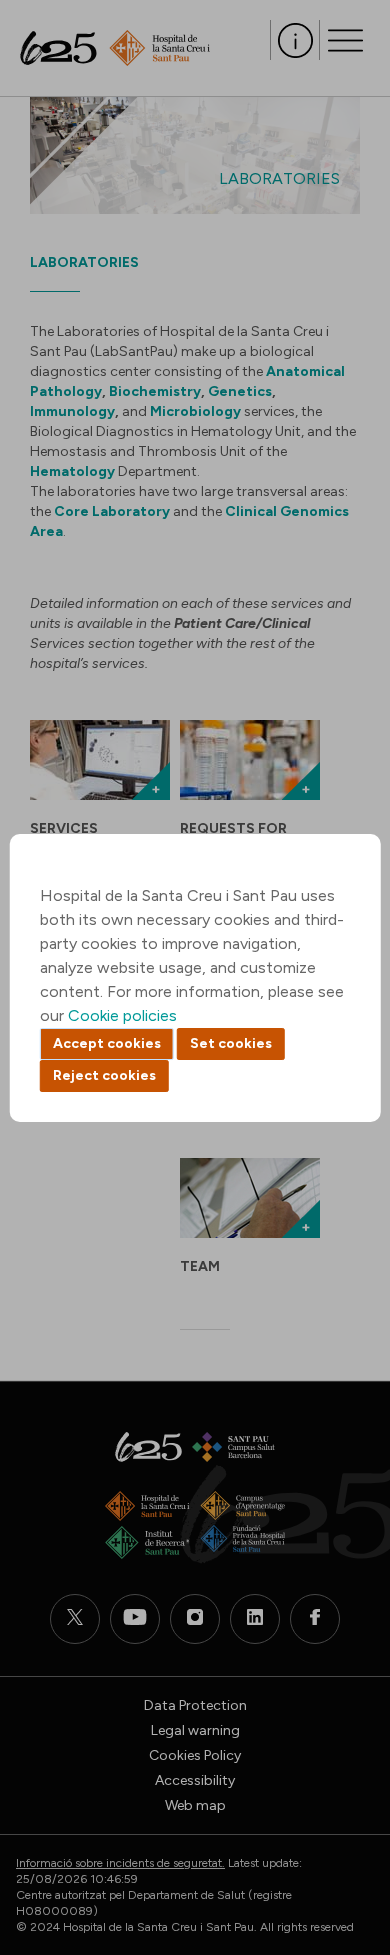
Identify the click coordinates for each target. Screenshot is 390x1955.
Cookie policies (122, 1015)
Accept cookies (107, 1043)
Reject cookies (104, 1075)
